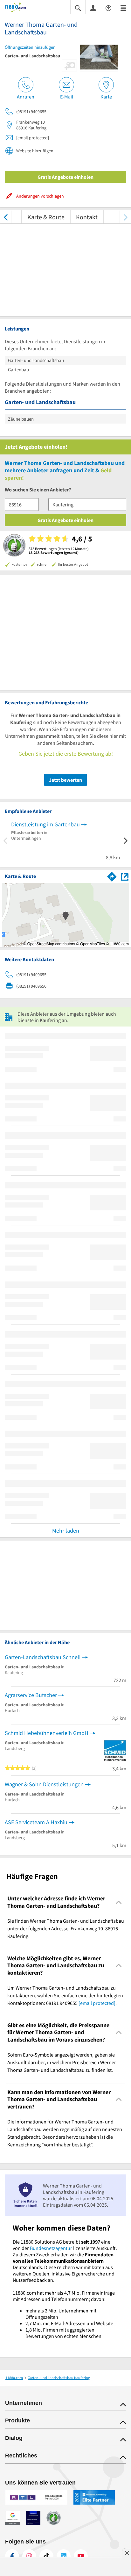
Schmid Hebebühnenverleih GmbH (47, 1733)
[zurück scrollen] (6, 217)
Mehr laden (66, 1531)
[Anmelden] (93, 8)
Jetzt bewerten (65, 780)
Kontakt (87, 217)
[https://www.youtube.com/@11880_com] (81, 2556)
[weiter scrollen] (125, 217)
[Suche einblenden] (78, 7)
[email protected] (97, 2003)
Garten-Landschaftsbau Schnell (43, 1657)
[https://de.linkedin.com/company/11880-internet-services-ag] (64, 2556)
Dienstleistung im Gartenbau (45, 824)
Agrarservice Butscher (31, 1695)
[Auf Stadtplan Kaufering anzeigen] (125, 876)
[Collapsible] (119, 1902)
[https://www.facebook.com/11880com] (12, 2556)
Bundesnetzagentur (51, 2248)
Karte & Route (46, 217)
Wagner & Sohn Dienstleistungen (44, 1784)
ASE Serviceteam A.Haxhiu (36, 1822)
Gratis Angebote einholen (65, 177)
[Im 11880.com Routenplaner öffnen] (112, 875)
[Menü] (123, 7)
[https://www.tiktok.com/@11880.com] (46, 2556)
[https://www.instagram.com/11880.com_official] (29, 2556)
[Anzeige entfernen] (127, 2553)
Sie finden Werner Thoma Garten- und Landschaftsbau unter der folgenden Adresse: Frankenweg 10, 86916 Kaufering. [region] (66, 1928)
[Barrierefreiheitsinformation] (108, 7)
